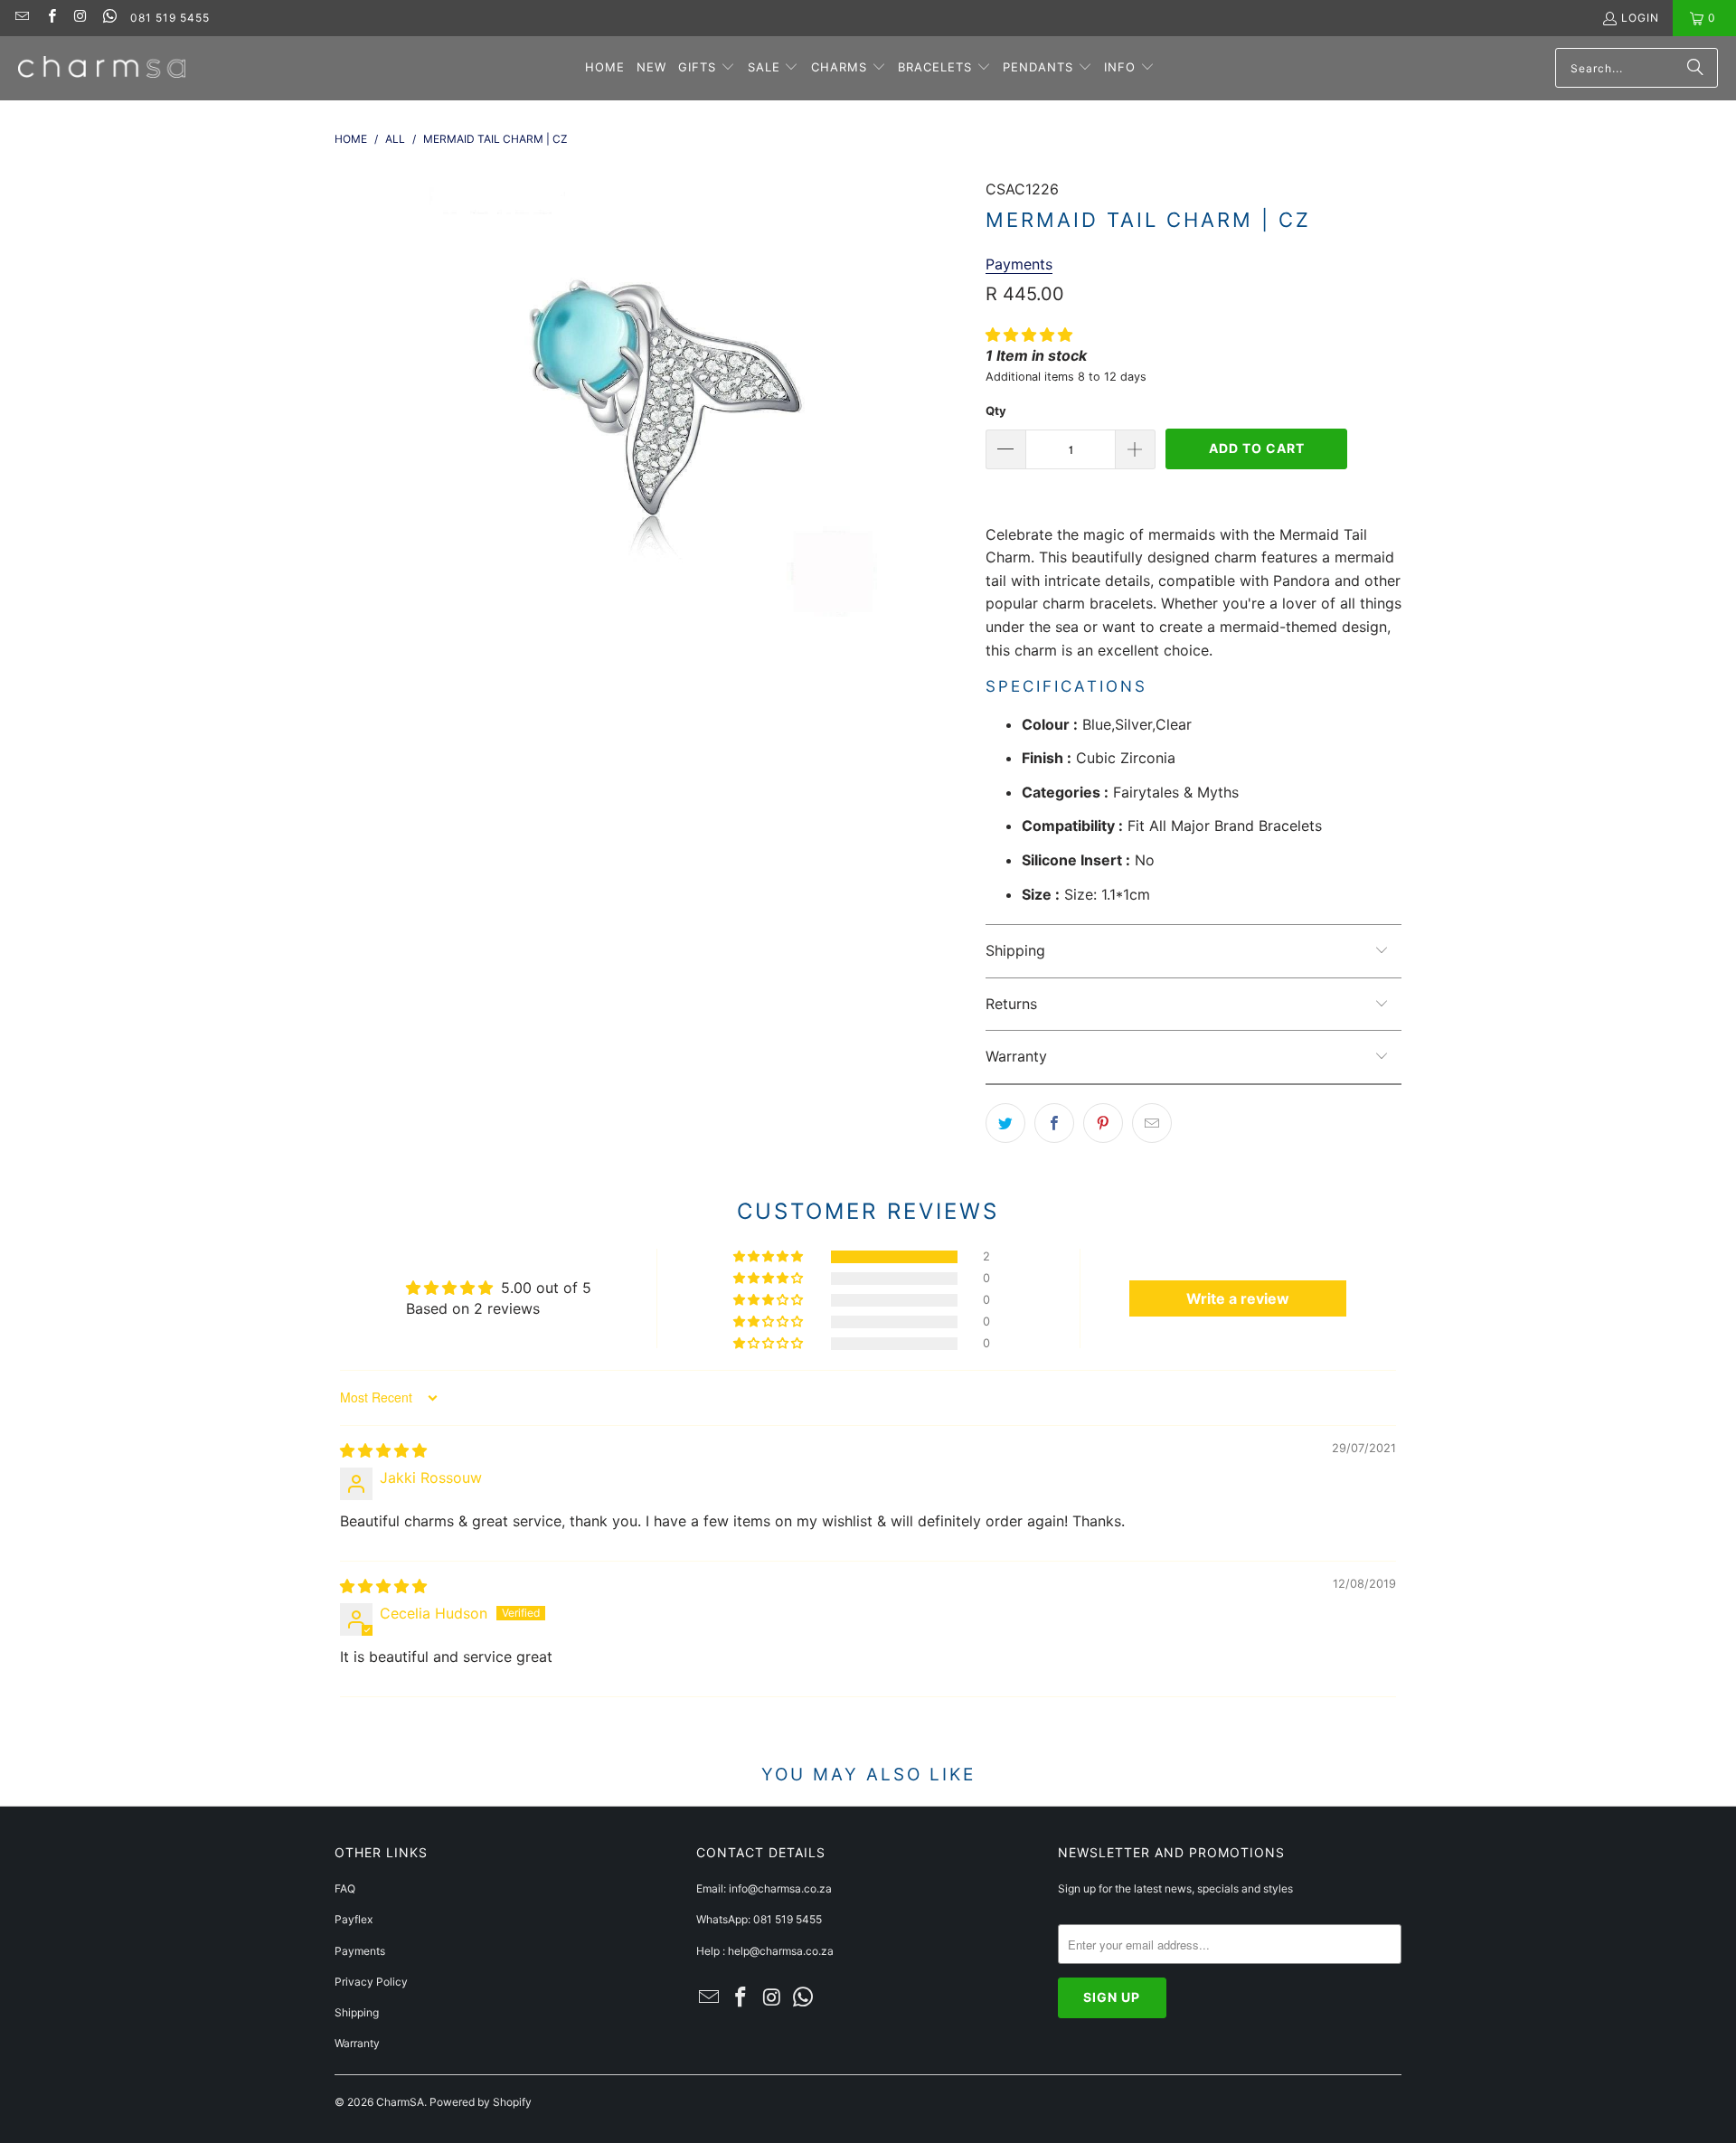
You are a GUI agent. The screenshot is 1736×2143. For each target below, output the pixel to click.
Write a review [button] (1238, 1298)
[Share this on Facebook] (1054, 1123)
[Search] (1695, 68)
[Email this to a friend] (1152, 1123)
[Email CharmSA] (21, 18)
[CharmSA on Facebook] (50, 18)
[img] (383, 1450)
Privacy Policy (371, 1982)
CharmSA (400, 2102)
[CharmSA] (102, 68)
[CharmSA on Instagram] (80, 18)
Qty (996, 411)
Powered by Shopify (481, 2102)
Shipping (357, 2012)
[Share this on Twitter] (1005, 1123)
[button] (707, 68)
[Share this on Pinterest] (1103, 1123)
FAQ (345, 1888)
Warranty (357, 2043)
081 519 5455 (170, 18)
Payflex (354, 1919)
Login (1640, 18)
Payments (360, 1951)
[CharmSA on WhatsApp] (109, 18)
